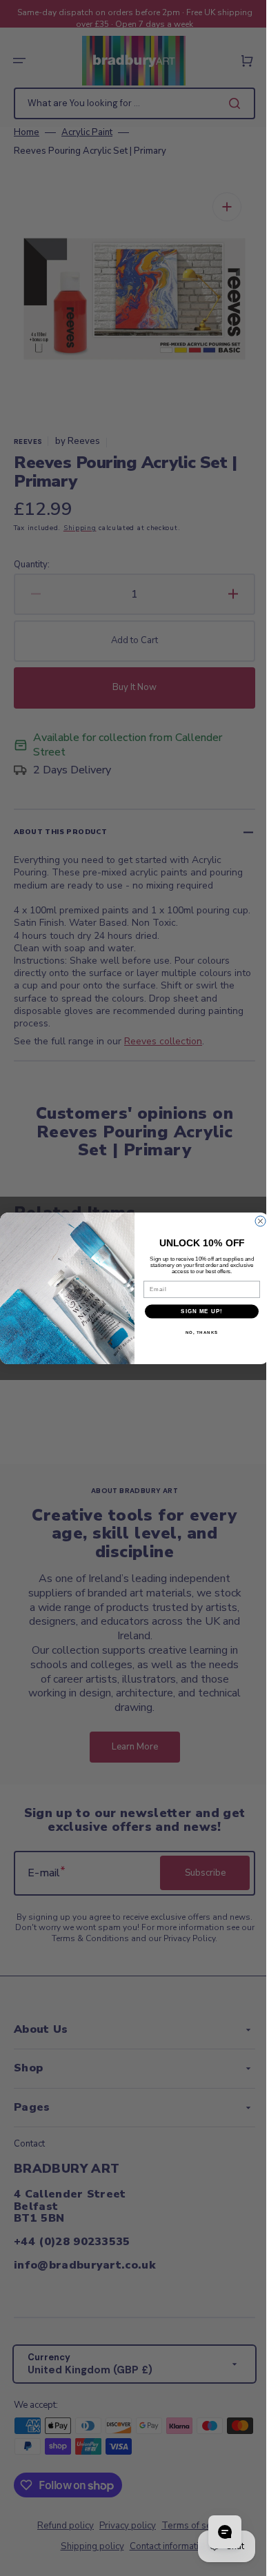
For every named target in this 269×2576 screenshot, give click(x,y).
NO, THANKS (197, 1332)
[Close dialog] (256, 1221)
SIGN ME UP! (197, 1311)
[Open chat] (215, 2532)
